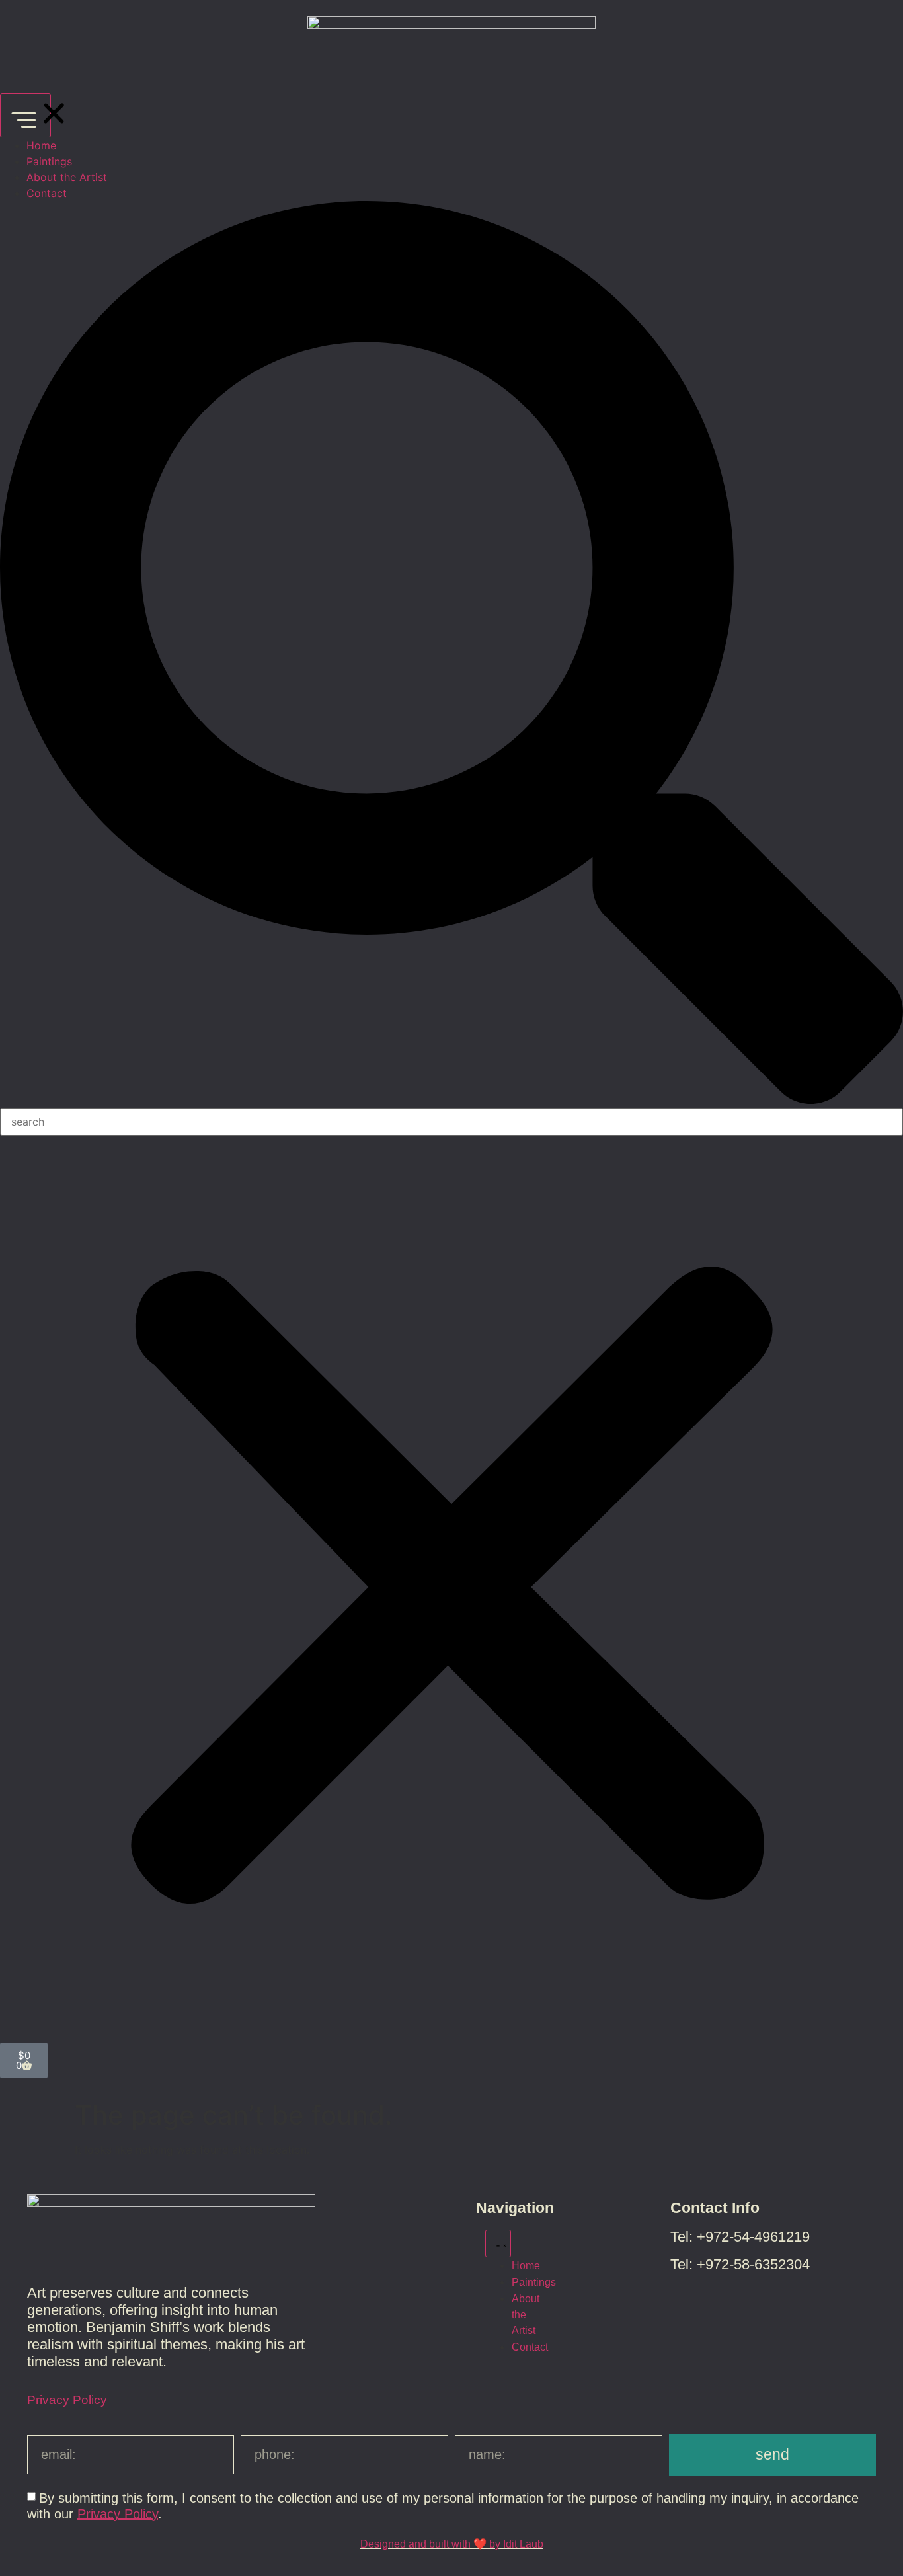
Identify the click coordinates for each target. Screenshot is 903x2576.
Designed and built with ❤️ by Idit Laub (452, 2544)
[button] (451, 654)
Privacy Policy (67, 2400)
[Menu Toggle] (25, 115)
